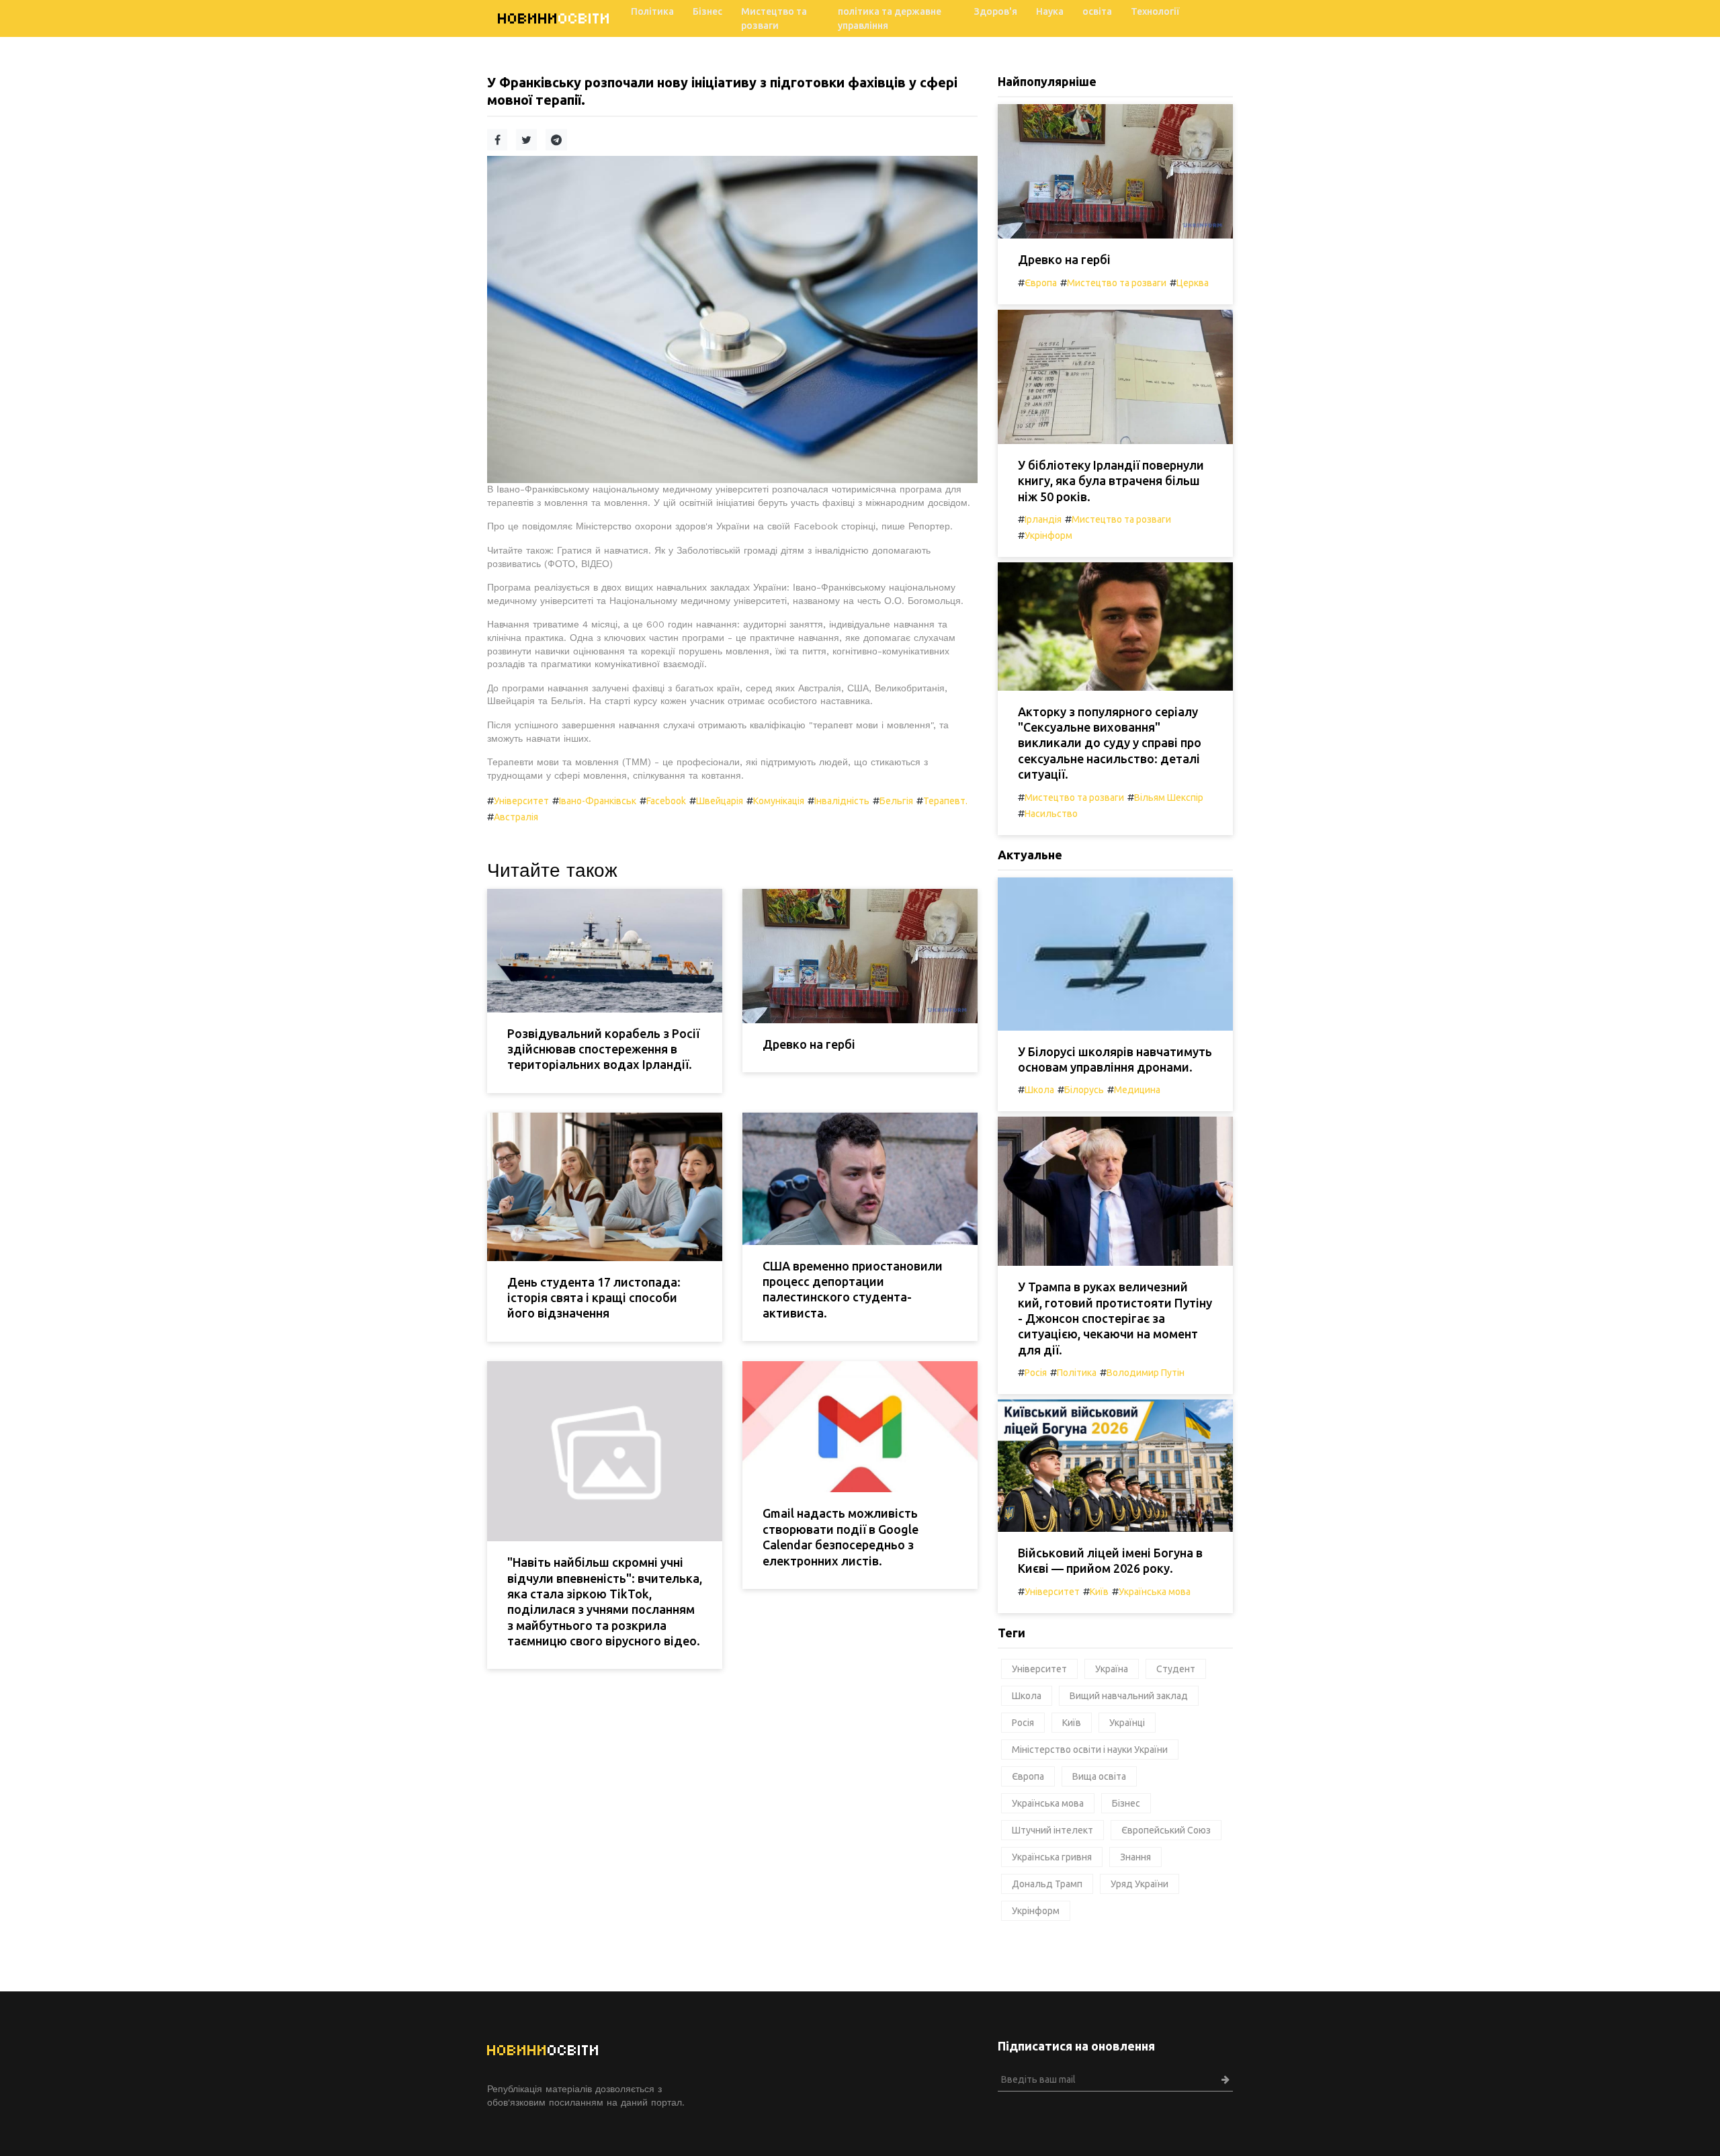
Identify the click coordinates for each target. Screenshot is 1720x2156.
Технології (1155, 11)
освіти (554, 18)
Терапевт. (945, 801)
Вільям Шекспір (1169, 797)
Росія (1036, 1373)
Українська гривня (1052, 1857)
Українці (1127, 1723)
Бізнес (707, 11)
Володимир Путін (1146, 1373)
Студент (1176, 1669)
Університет (521, 801)
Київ (1099, 1592)
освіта (1097, 11)
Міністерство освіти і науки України (1090, 1750)
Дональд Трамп (1047, 1884)
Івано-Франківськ (598, 801)
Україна (1112, 1669)
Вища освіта (1099, 1776)
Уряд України (1139, 1884)
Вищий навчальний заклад (1129, 1696)
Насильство (1051, 814)
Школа (1039, 1090)
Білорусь (1084, 1090)
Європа (1041, 283)
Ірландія (1043, 519)
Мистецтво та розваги (774, 18)
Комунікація (779, 801)
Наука (1050, 11)
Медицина (1137, 1090)
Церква (1193, 283)
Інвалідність (842, 801)
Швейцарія (720, 801)
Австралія (516, 817)
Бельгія (896, 801)
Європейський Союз (1166, 1830)
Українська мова (1155, 1592)
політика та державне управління (890, 18)
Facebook (666, 801)
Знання (1135, 1857)
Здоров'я (996, 11)
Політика (652, 11)
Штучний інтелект (1052, 1830)
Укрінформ (1048, 535)
